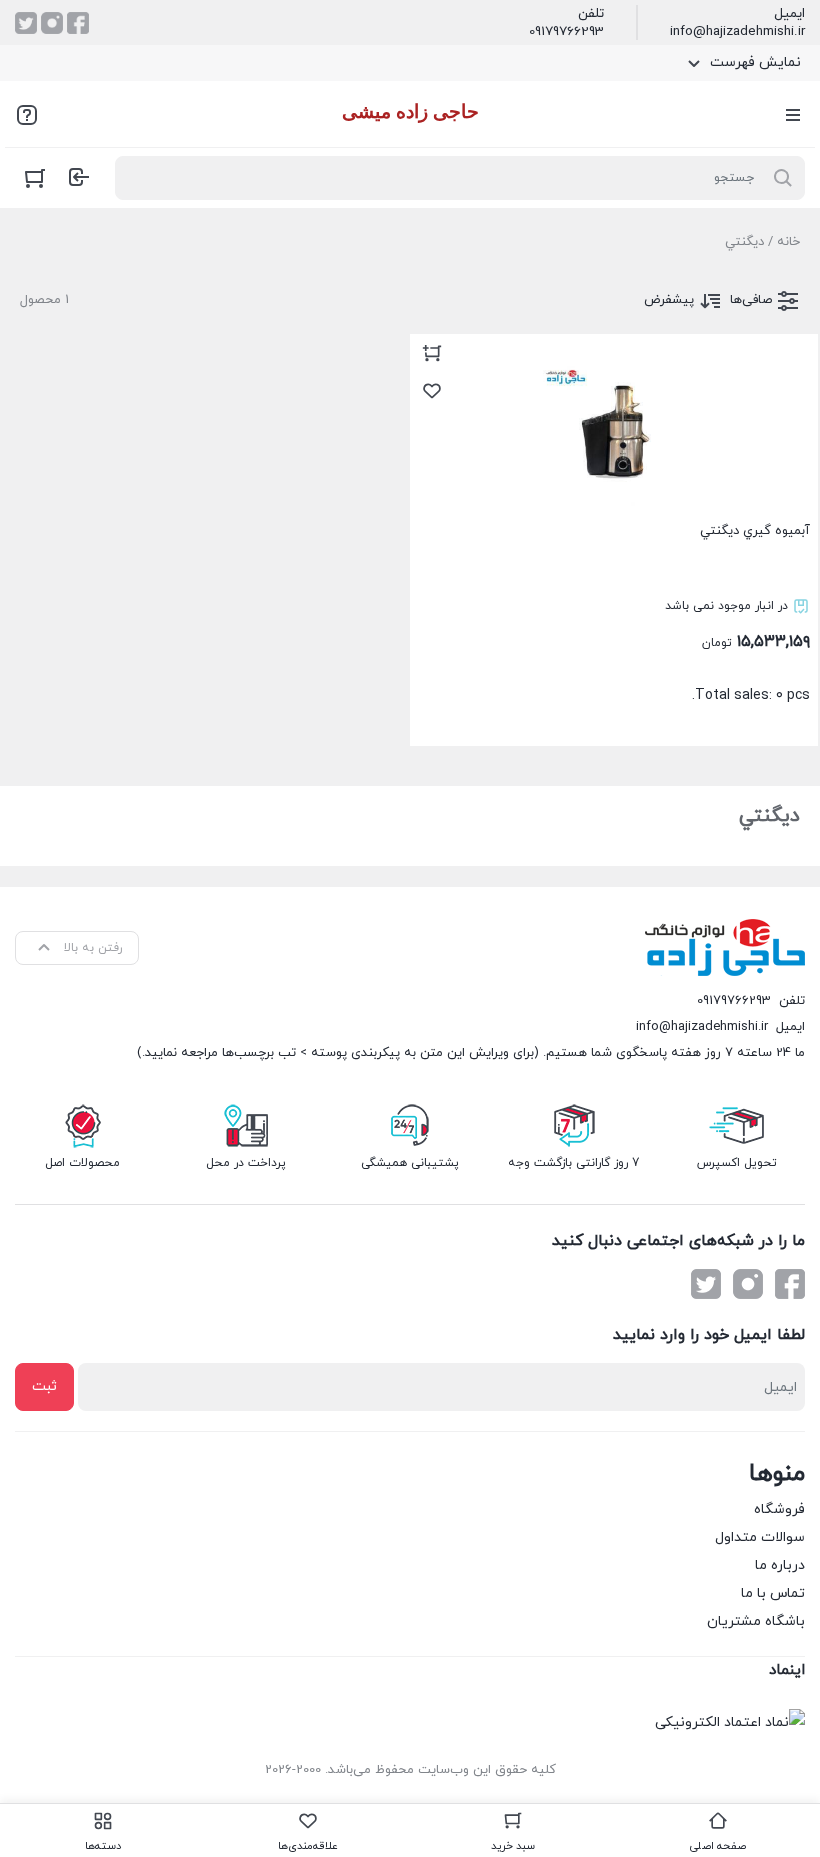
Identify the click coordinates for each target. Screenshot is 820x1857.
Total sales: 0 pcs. (737, 613)
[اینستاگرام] (52, 23)
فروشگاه (779, 1509)
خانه (788, 242)
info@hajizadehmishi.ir (737, 32)
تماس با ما (773, 1593)
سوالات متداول (760, 1537)
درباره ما (780, 1565)
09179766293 (566, 32)
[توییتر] (26, 23)
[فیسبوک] (78, 23)
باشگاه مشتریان (756, 1621)
